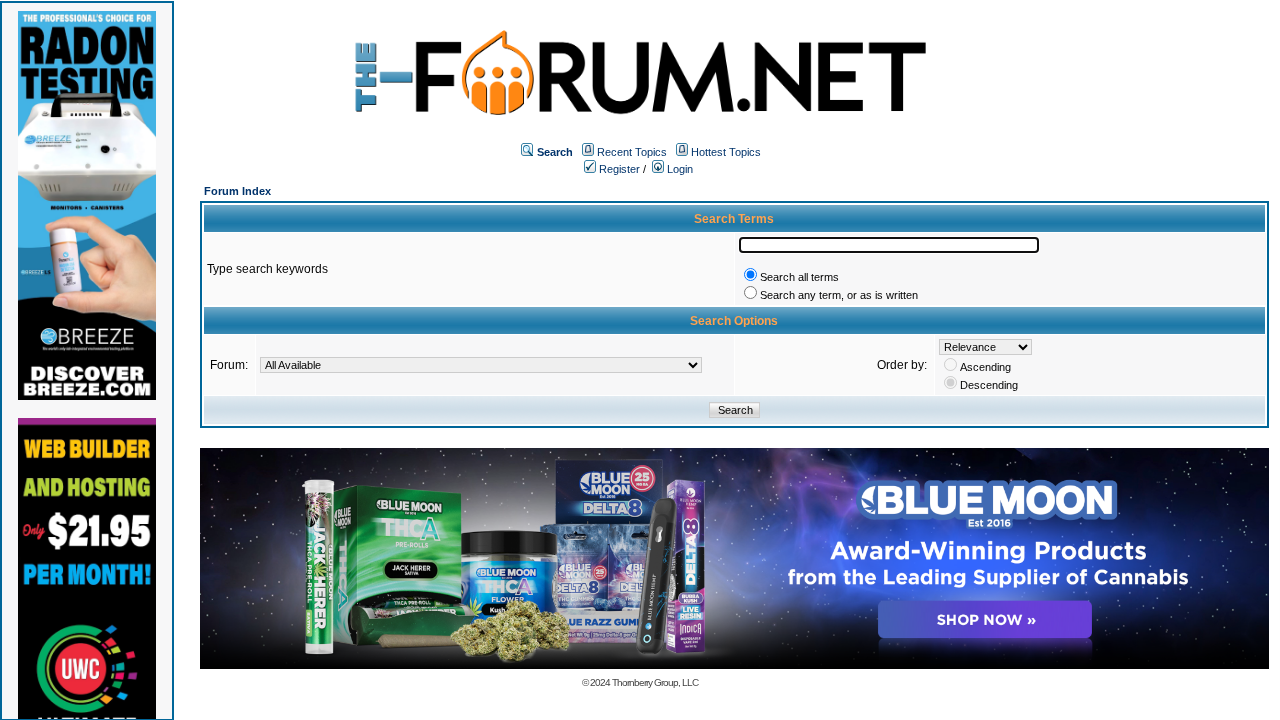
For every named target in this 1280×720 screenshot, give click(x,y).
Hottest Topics (726, 152)
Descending (989, 385)
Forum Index (237, 191)
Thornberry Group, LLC (655, 682)
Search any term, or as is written (839, 295)
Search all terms (799, 277)
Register (618, 169)
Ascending (985, 367)
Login (678, 169)
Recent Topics (632, 152)
